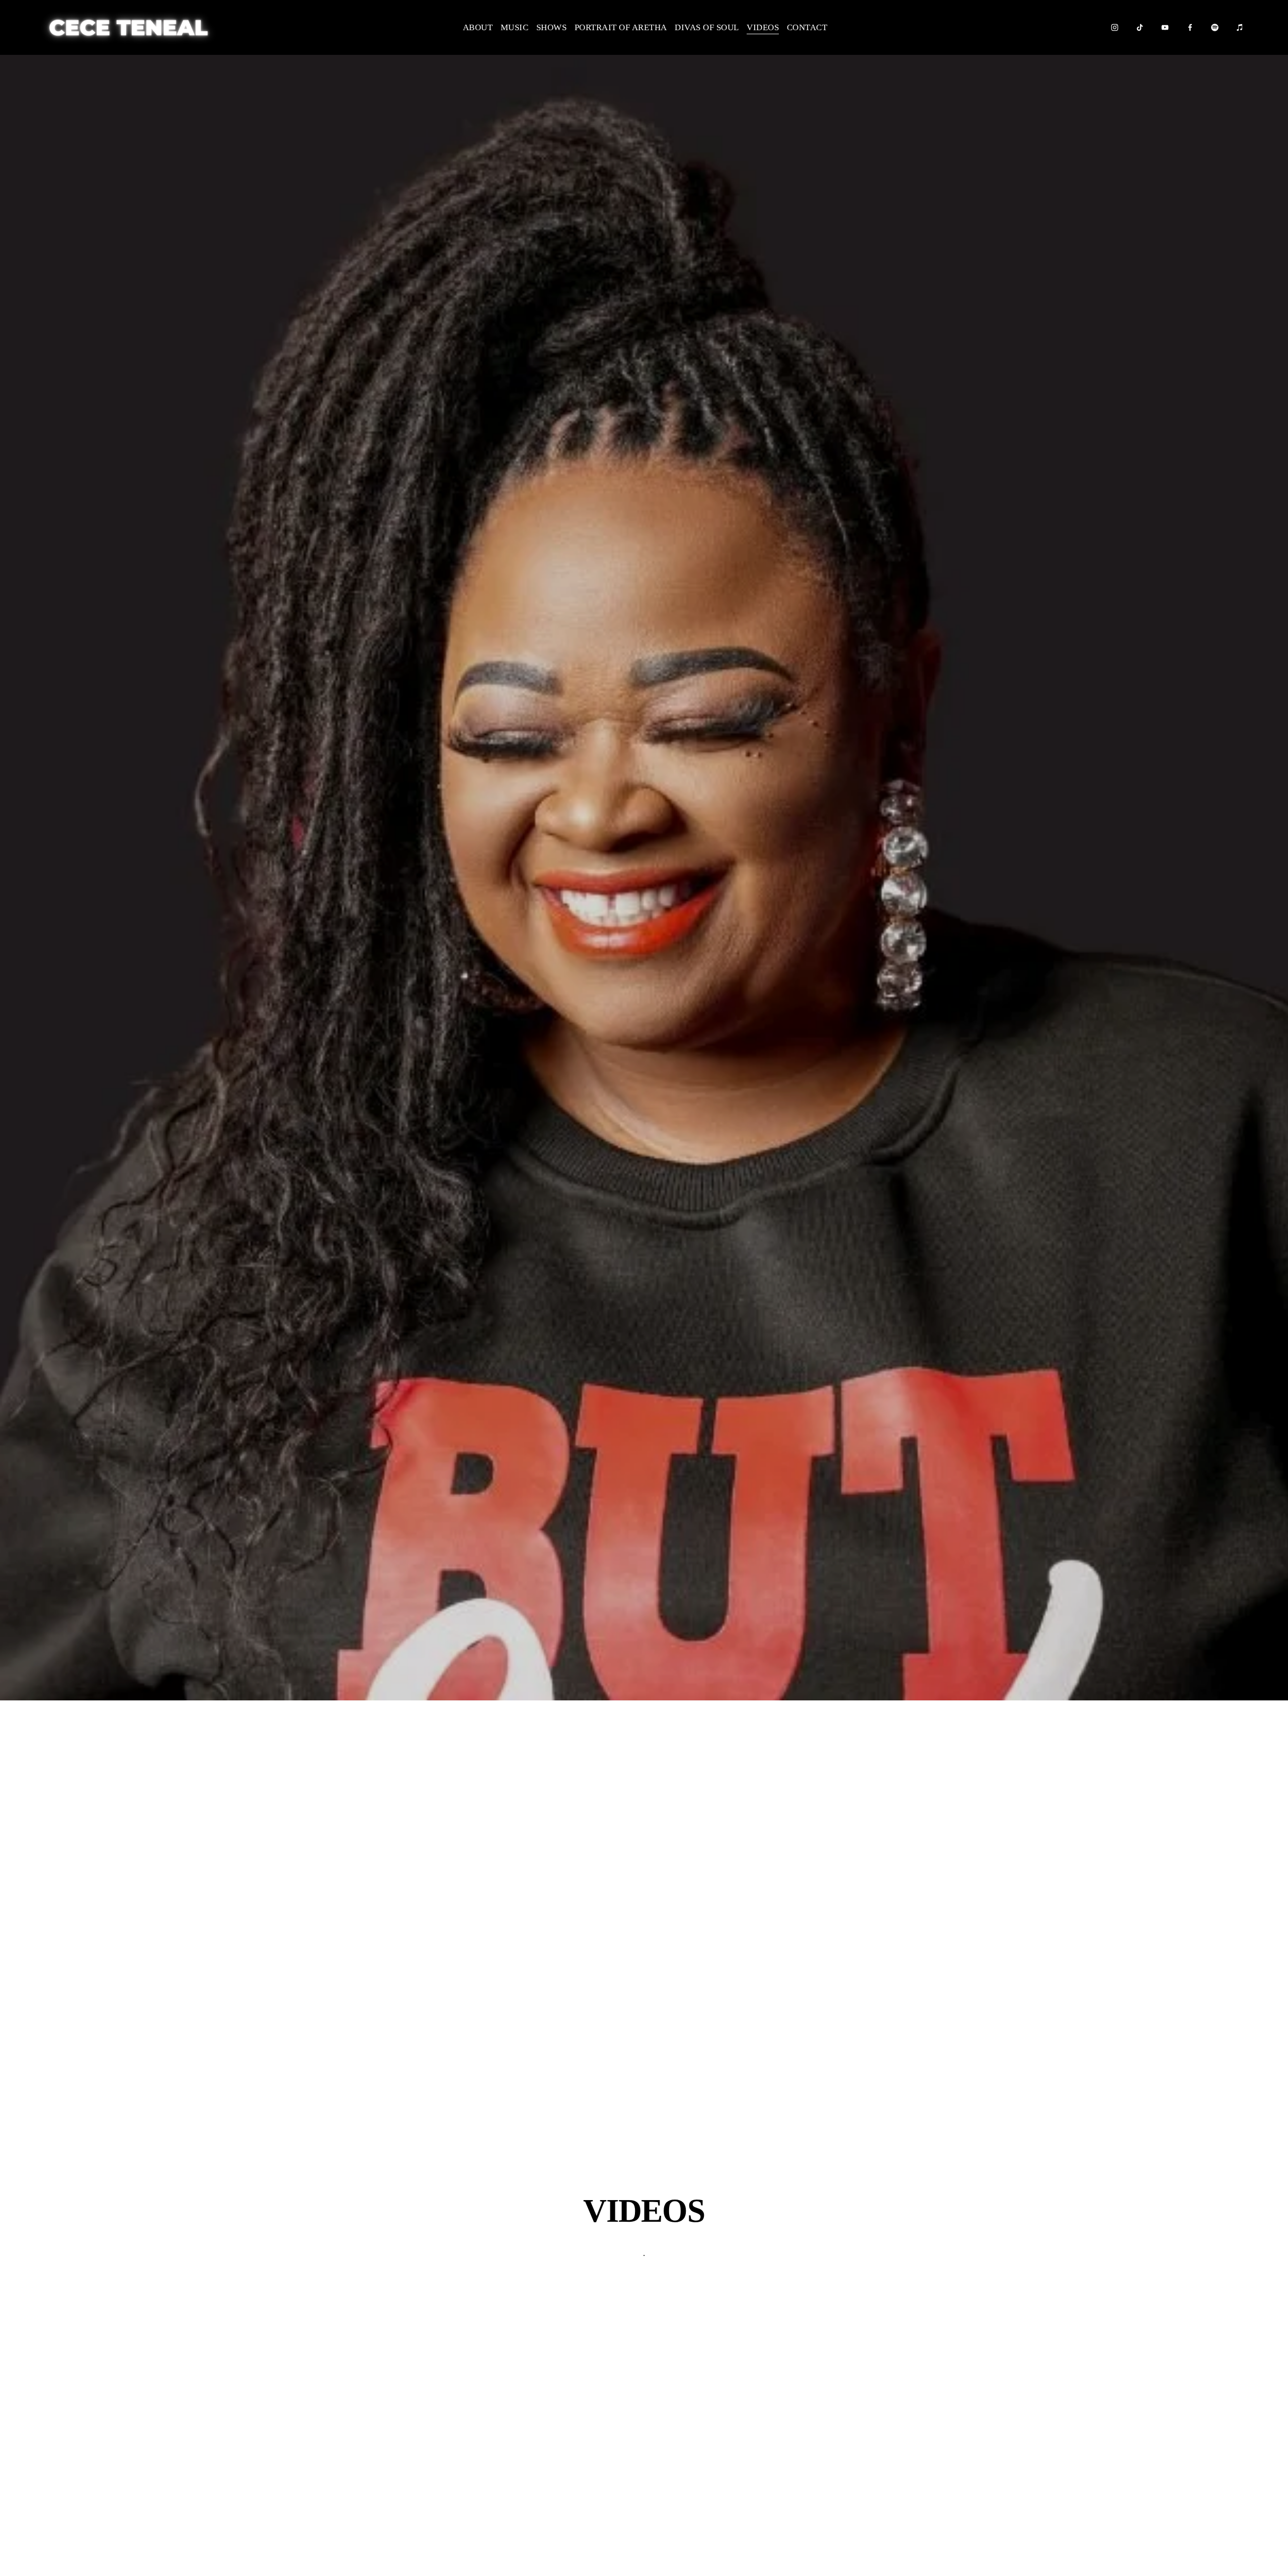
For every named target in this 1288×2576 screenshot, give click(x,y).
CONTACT (807, 27)
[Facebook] (1190, 27)
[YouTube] (1165, 27)
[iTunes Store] (1240, 27)
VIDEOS (763, 27)
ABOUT (478, 27)
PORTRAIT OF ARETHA (621, 27)
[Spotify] (1215, 27)
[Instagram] (1115, 27)
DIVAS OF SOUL (707, 27)
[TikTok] (1140, 27)
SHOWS (552, 27)
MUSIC (515, 27)
